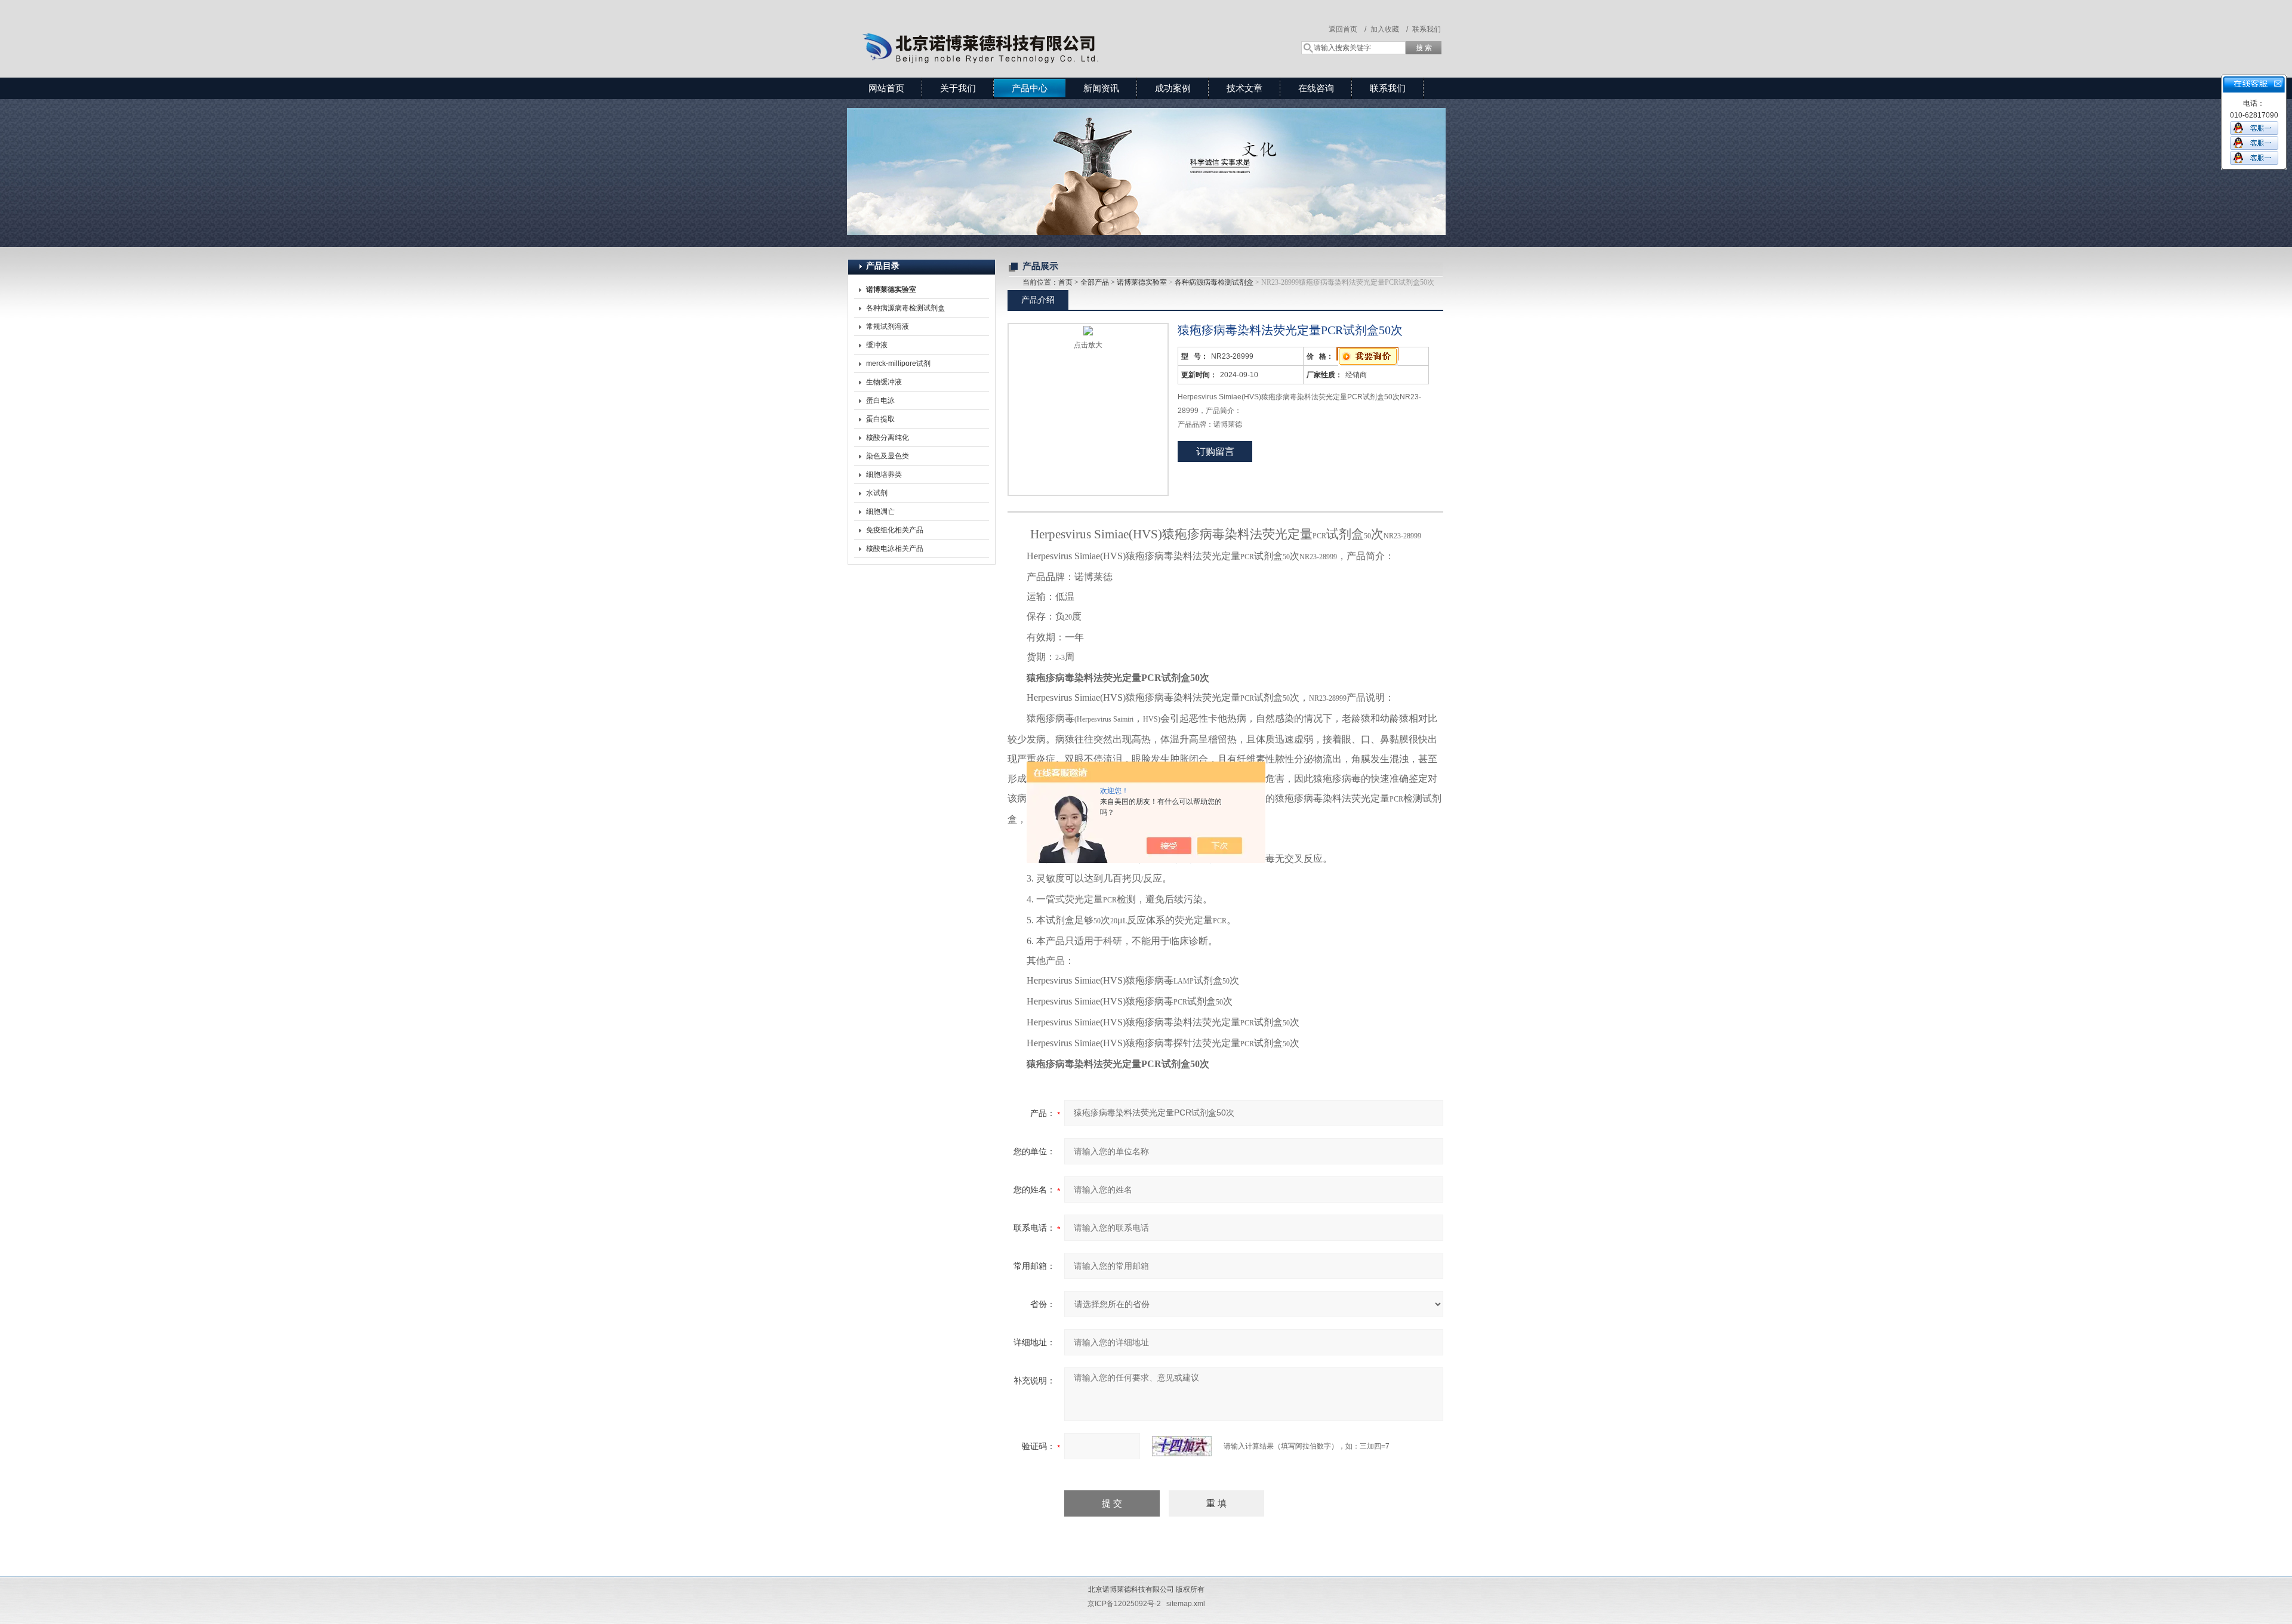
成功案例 (1173, 88)
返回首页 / (1347, 29)
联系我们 (1427, 29)
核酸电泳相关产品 (895, 548)
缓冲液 (877, 345)
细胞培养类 (884, 474)
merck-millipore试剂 (898, 363)
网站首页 (886, 88)
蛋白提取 (880, 419)
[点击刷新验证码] (1182, 1446)
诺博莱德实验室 (1142, 282)
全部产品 (1095, 282)
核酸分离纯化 (888, 437)
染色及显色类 (888, 456)
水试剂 (877, 493)
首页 (1065, 282)
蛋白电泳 (880, 400)
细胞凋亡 (880, 511)
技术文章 (1244, 88)
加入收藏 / (1389, 29)
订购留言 (1215, 452)
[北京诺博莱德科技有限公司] (1021, 27)
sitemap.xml (1186, 1604)
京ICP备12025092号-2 (1124, 1604)
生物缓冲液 (884, 382)
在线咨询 (1316, 88)
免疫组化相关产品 (895, 530)
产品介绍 (1038, 300)
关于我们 (958, 88)
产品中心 (1030, 88)
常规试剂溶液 (888, 326)
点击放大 (1088, 345)
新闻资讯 (1101, 88)
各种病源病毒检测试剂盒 (905, 308)
